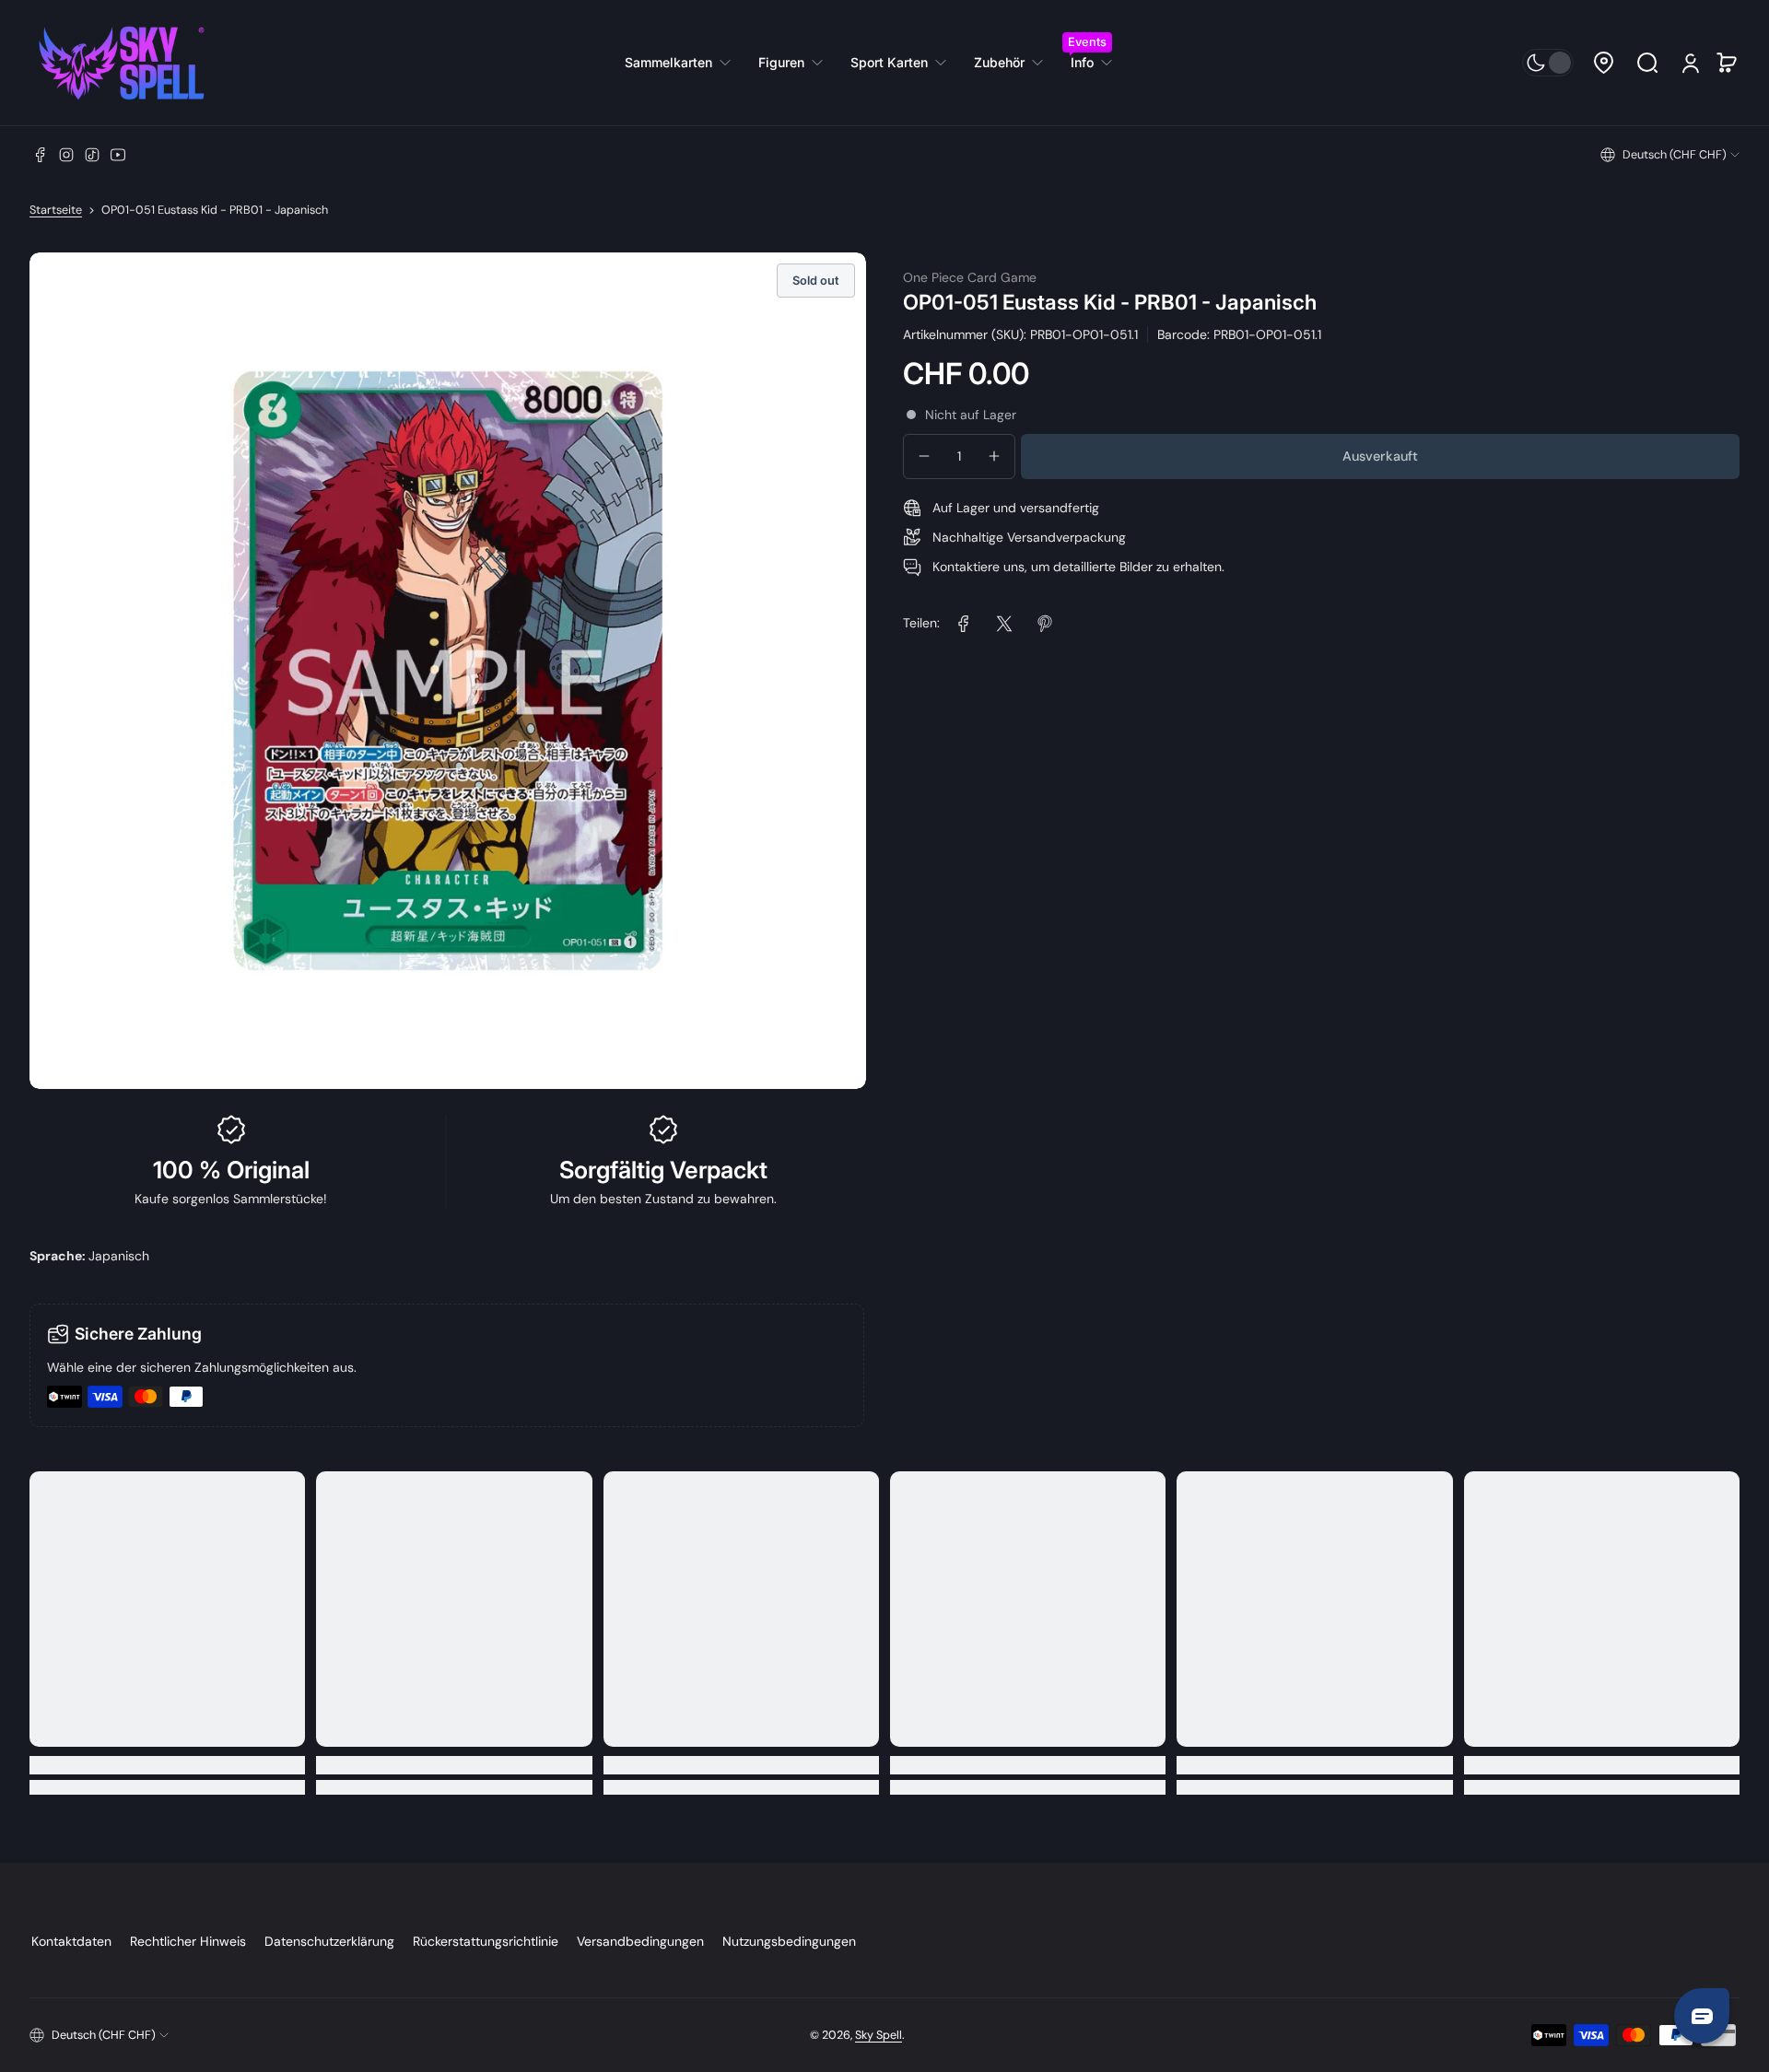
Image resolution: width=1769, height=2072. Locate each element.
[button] (1603, 63)
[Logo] (122, 63)
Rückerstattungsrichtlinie (486, 1941)
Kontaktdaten (71, 1941)
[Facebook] (41, 155)
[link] (685, 63)
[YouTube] (118, 155)
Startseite (56, 210)
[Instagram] (66, 155)
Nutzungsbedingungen (789, 1941)
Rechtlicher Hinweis (188, 1941)
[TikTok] (92, 155)
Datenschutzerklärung (329, 1941)
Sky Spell (879, 2035)
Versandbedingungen (640, 1941)
